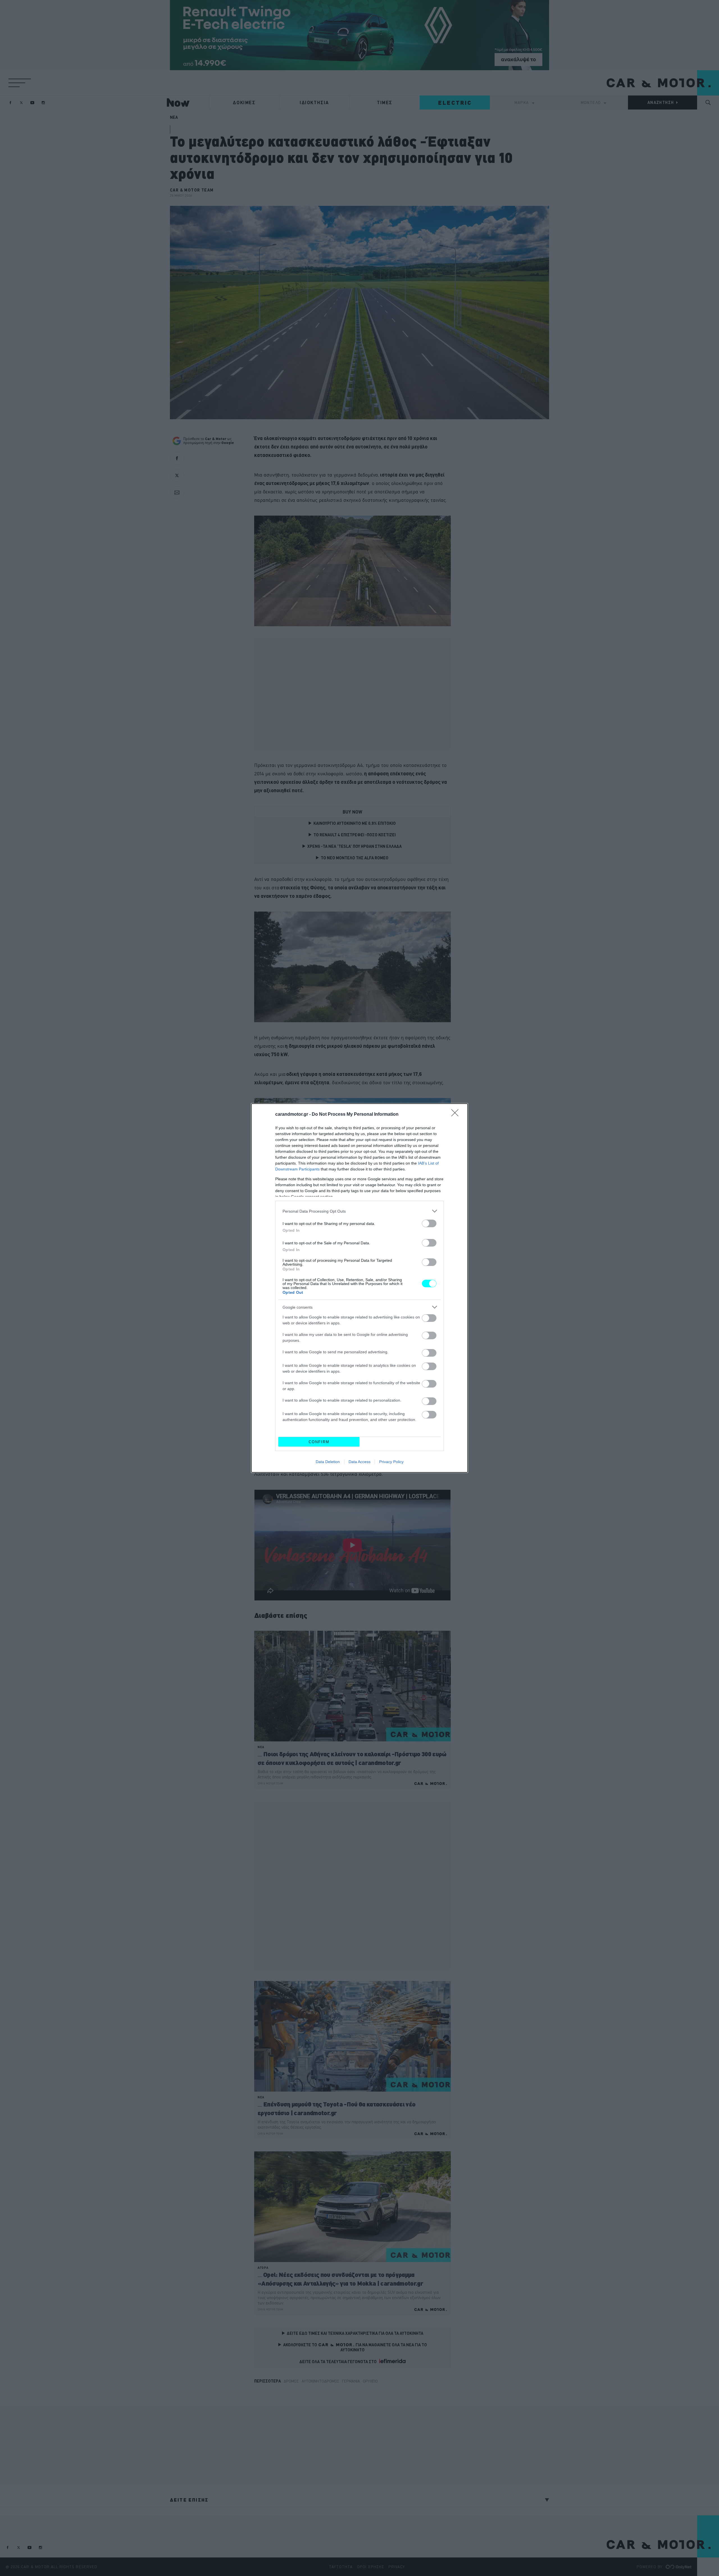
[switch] (429, 1223)
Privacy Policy (391, 1462)
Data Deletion (328, 1462)
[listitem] (359, 1211)
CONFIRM (319, 1442)
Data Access (359, 1462)
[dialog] (359, 1288)
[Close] (457, 1115)
